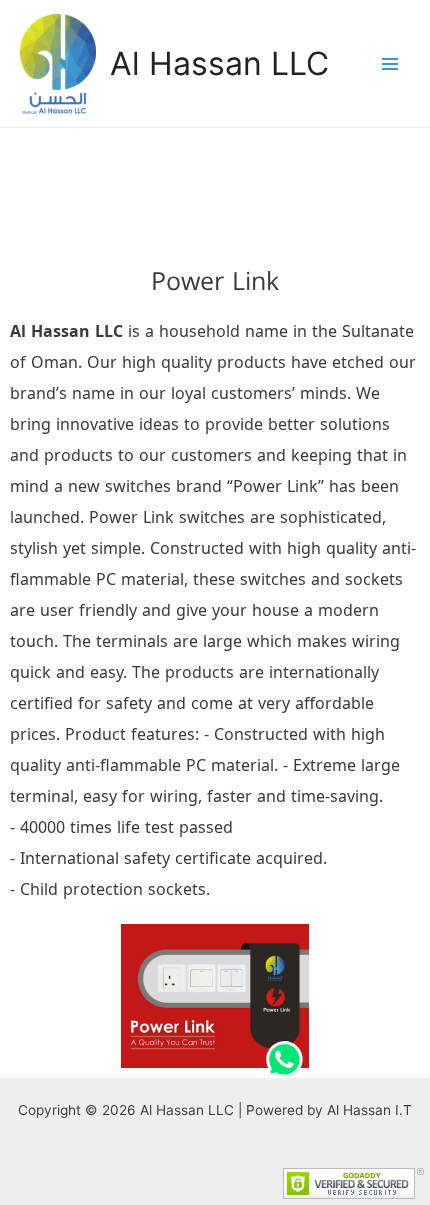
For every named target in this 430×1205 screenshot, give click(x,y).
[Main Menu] (390, 63)
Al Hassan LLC (219, 63)
